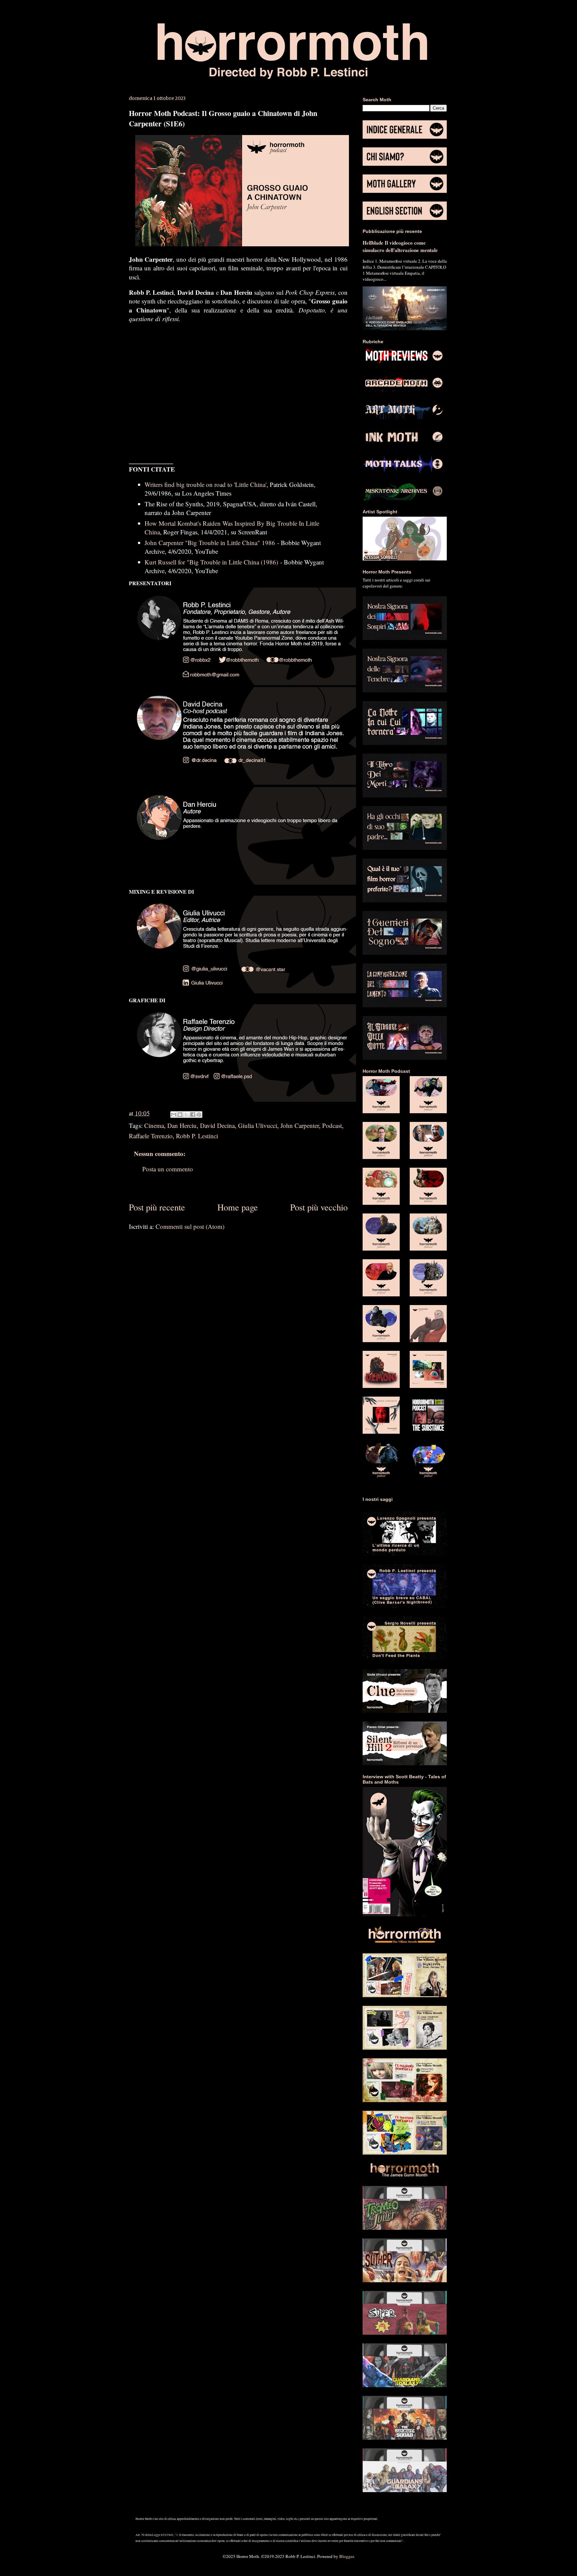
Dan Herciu (182, 1125)
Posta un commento (168, 1169)
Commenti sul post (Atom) (190, 1226)
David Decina (217, 1125)
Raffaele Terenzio (151, 1136)
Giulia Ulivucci (258, 1125)
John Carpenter (300, 1125)
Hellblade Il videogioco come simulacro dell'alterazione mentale (400, 246)
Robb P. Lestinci (197, 1136)
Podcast (332, 1125)
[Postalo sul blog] (180, 1115)
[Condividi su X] (186, 1115)
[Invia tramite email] (174, 1115)
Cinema (154, 1125)
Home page (238, 1207)
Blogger (346, 2556)
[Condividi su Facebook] (193, 1115)
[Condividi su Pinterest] (199, 1115)
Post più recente (157, 1207)
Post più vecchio (319, 1207)
